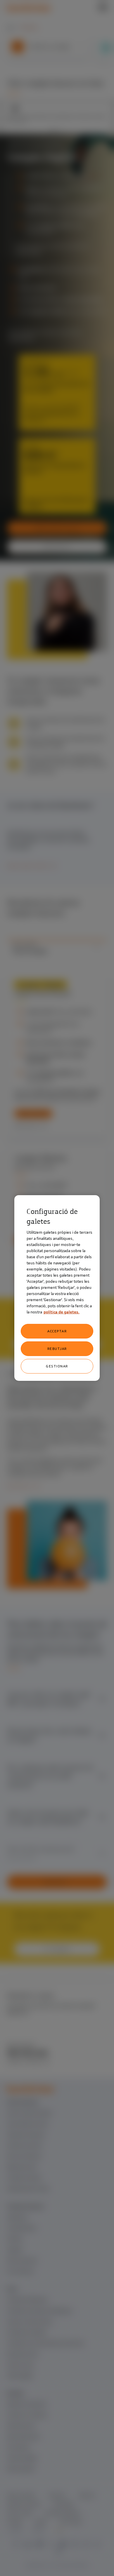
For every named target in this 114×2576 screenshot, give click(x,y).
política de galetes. (62, 1312)
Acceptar (57, 1331)
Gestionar (57, 1366)
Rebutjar (57, 1349)
